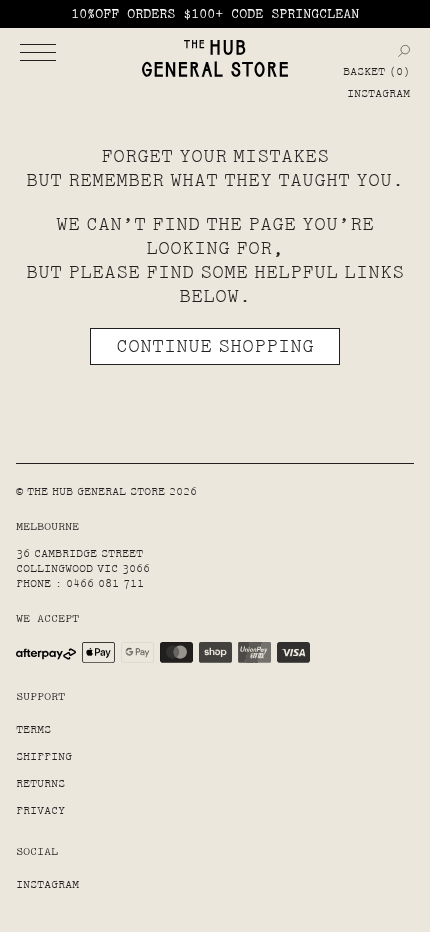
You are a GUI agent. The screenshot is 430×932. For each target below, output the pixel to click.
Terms (33, 729)
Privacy (40, 810)
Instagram (378, 93)
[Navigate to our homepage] (215, 59)
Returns (40, 783)
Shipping (44, 756)
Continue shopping (215, 346)
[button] (38, 52)
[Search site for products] (404, 51)
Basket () (376, 72)
